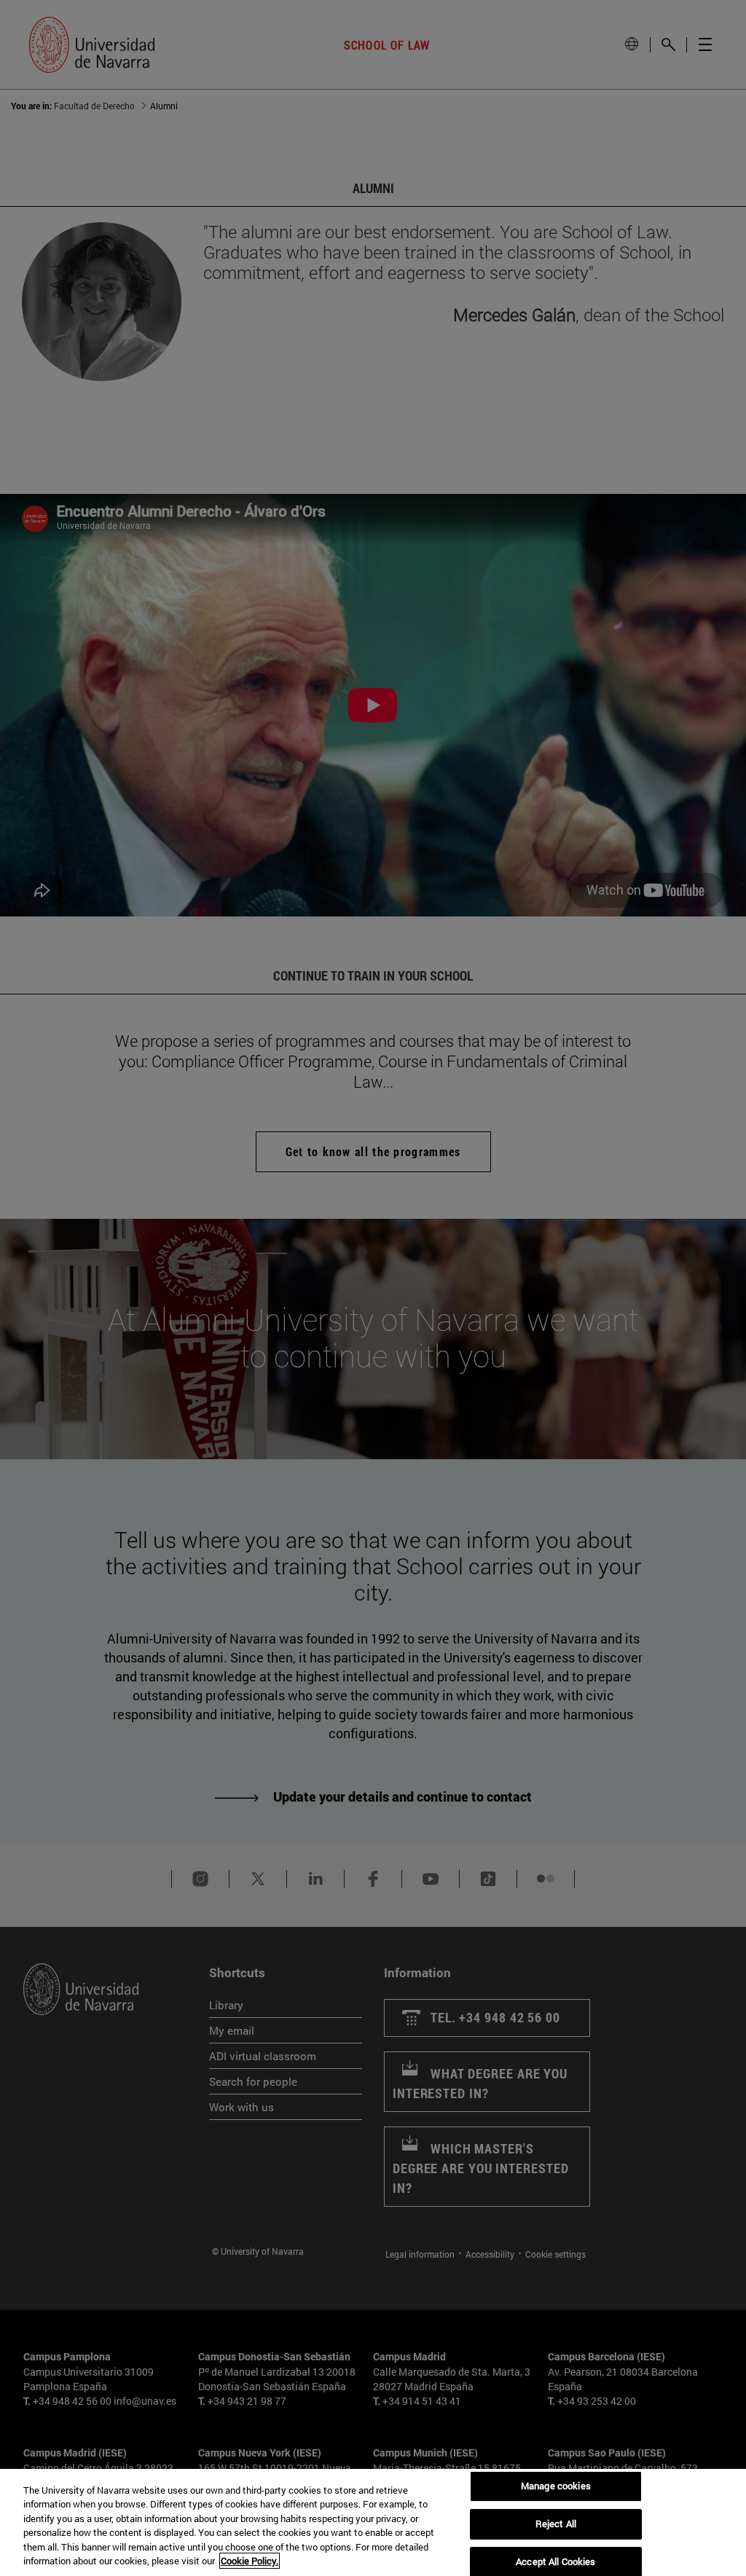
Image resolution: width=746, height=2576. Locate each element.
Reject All (556, 2524)
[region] (373, 2522)
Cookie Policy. (250, 2561)
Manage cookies (556, 2486)
